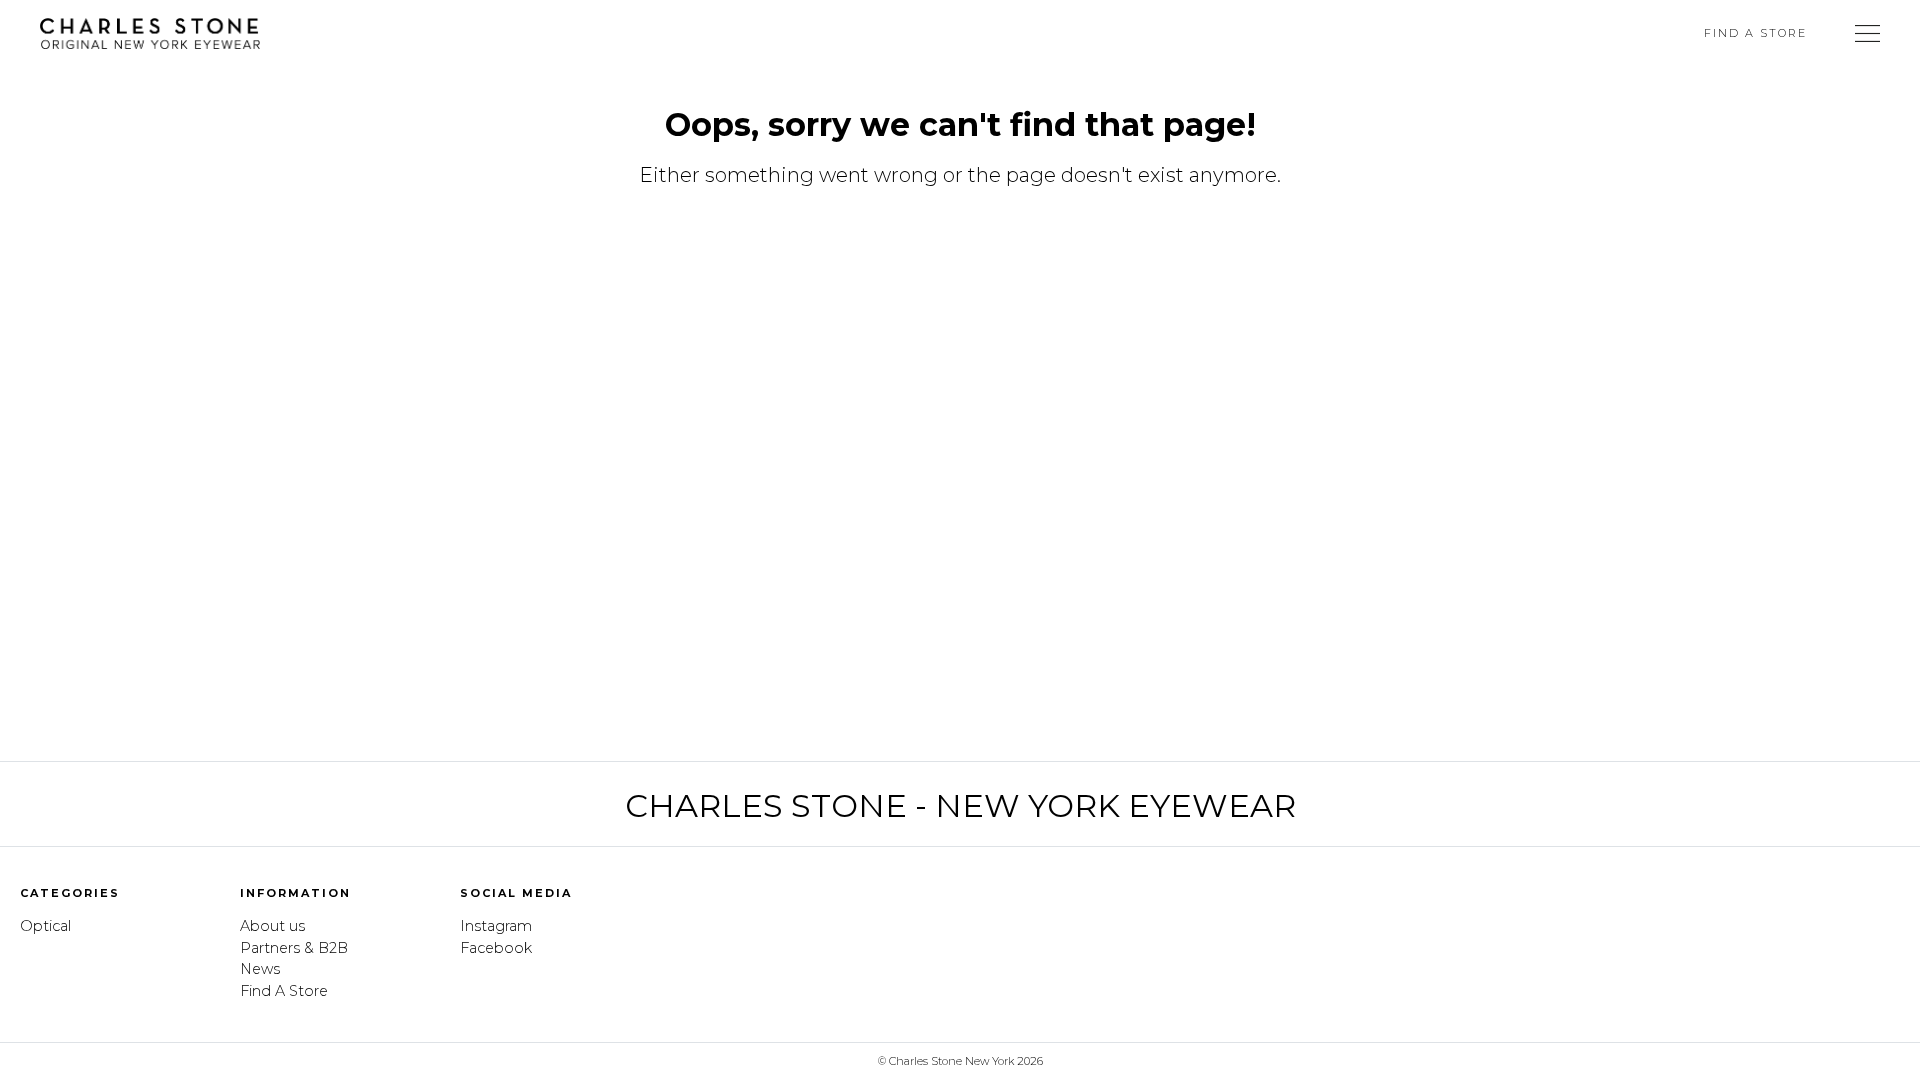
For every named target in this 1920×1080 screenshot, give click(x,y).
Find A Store (1755, 33)
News (260, 969)
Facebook (496, 948)
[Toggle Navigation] (1867, 33)
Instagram (496, 926)
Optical (45, 926)
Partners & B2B (294, 948)
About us (272, 926)
